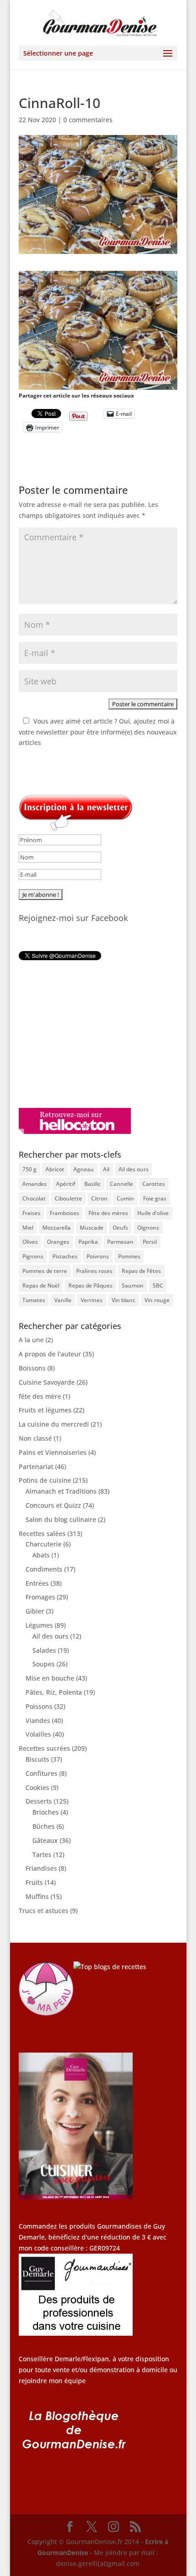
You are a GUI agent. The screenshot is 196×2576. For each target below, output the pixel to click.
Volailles (38, 1734)
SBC (158, 1285)
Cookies (37, 1787)
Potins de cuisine (45, 1480)
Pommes (129, 1256)
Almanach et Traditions (61, 1491)
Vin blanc (124, 1300)
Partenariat (36, 1466)
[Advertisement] (76, 1034)
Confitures (41, 1773)
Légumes (39, 1625)
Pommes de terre (45, 1271)
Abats (41, 1555)
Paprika (88, 1242)
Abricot (55, 1169)
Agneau (84, 1169)
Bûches (44, 1826)
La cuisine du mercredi (54, 1424)
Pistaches (65, 1256)
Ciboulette (68, 1198)
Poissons (39, 1706)
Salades (44, 1650)
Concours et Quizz (53, 1505)
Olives (30, 1242)
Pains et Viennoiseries (53, 1452)
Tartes (42, 1854)
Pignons (33, 1256)
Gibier (35, 1611)
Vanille (63, 1300)
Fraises (31, 1213)
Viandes (38, 1720)
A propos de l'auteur (50, 1354)
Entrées (37, 1583)
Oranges (58, 1242)
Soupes (44, 1664)
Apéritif (66, 1184)
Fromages (40, 1597)
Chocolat (34, 1198)
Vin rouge (157, 1300)
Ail (106, 1169)
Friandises (41, 1868)
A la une (31, 1340)
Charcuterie (44, 1544)
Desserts (39, 1801)
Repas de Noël (41, 1285)
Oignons (148, 1228)
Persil (150, 1242)
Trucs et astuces (44, 1911)
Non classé (35, 1438)
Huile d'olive (153, 1213)
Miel (28, 1228)
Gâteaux (45, 1840)
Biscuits (37, 1759)
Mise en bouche (50, 1678)
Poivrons (98, 1256)
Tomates (34, 1300)
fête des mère (40, 1396)
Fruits (34, 1882)
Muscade (92, 1228)
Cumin (125, 1198)
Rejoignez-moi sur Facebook (73, 918)
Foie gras (155, 1198)
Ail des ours (134, 1169)
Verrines (92, 1300)
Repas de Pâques (90, 1285)
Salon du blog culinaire (61, 1519)
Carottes (154, 1184)
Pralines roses (94, 1271)
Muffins (37, 1896)
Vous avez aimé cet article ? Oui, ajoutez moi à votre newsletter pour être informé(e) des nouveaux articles (98, 732)
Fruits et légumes (45, 1410)
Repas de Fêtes (141, 1271)
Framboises (64, 1213)
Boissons (32, 1368)
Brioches (46, 1812)
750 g (29, 1169)
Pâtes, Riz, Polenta (54, 1692)
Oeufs (120, 1228)
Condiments (44, 1569)
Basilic (93, 1184)
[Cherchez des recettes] (110, 1967)
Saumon (133, 1285)
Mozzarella (57, 1228)
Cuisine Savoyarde (47, 1382)
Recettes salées (42, 1534)
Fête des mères (108, 1213)
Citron (99, 1198)
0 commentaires (88, 120)
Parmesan (120, 1242)
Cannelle (121, 1184)
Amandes (35, 1184)
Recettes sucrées (44, 1748)
